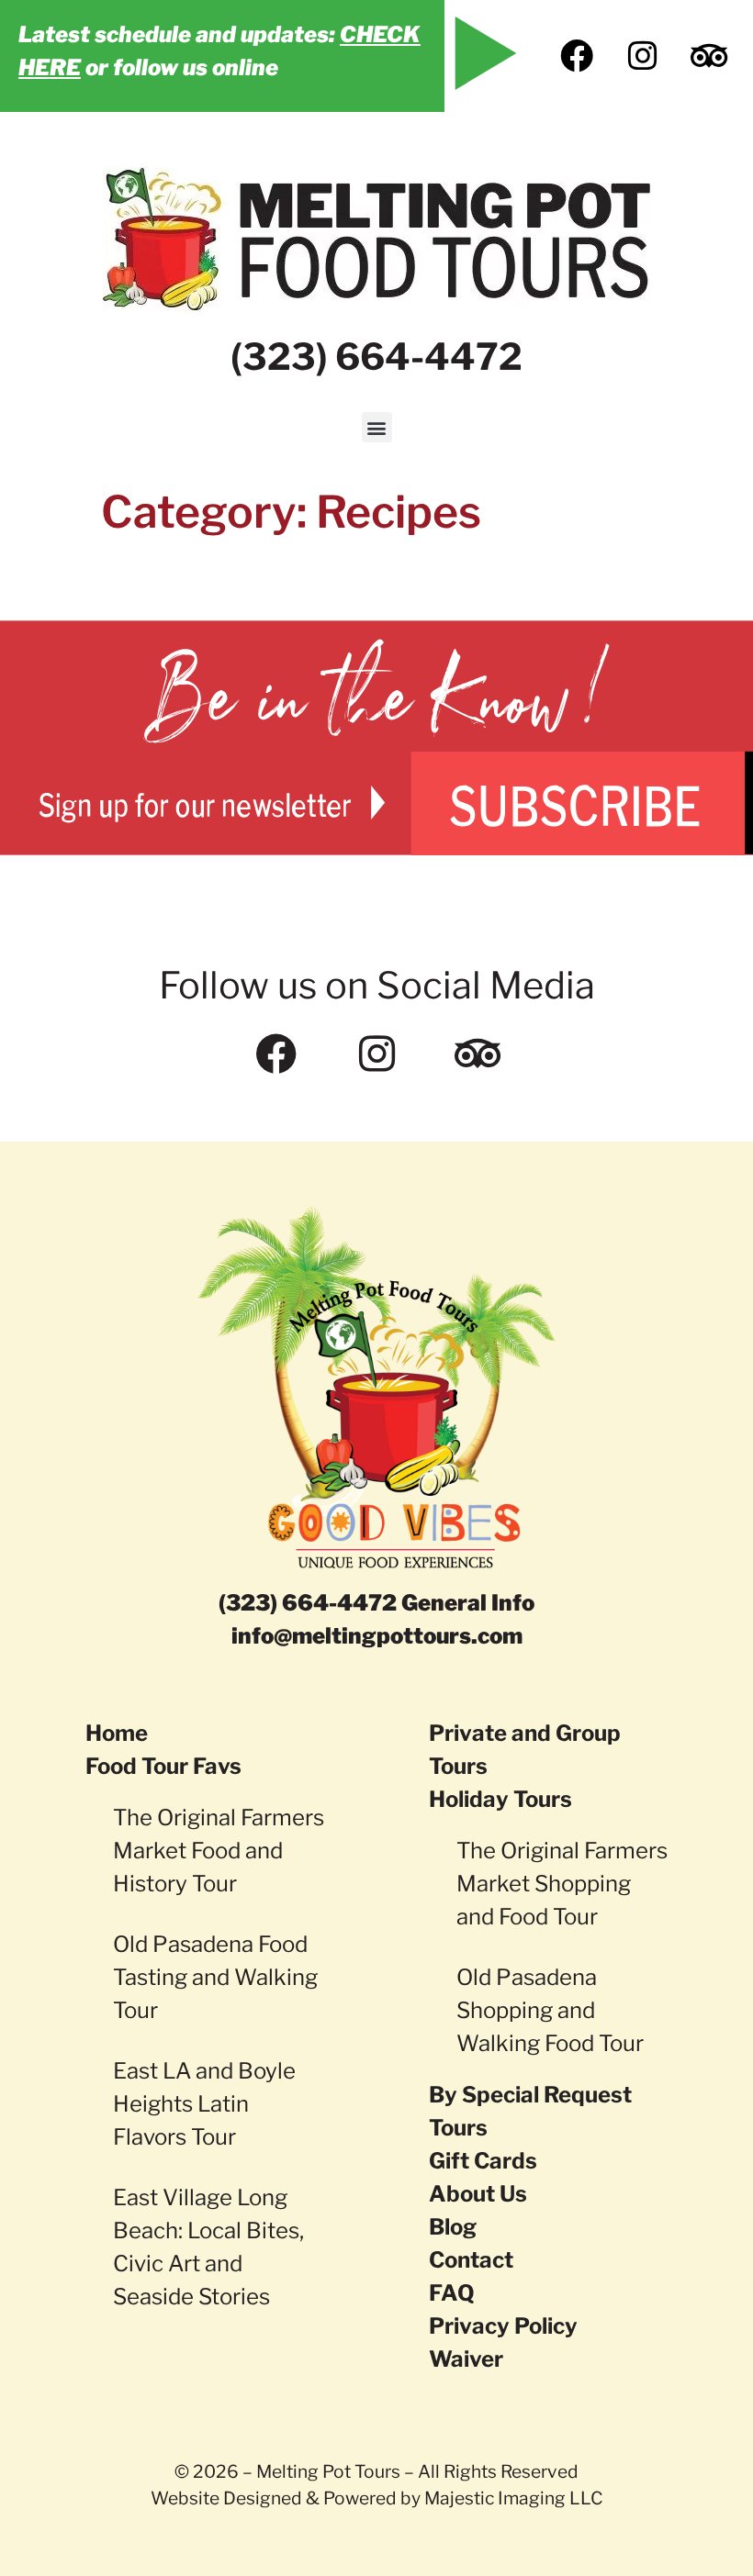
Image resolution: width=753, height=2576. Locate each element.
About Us (478, 2194)
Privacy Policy (503, 2326)
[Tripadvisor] (709, 56)
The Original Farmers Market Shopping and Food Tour (562, 1884)
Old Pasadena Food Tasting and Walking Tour (215, 1977)
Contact (471, 2260)
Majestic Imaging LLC (514, 2498)
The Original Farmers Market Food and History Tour (219, 1851)
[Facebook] (577, 56)
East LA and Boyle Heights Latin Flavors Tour (204, 2104)
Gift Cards (483, 2161)
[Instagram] (643, 56)
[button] (377, 427)
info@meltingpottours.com (377, 1636)
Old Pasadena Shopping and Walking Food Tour (550, 2010)
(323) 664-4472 (376, 357)
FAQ (452, 2293)
